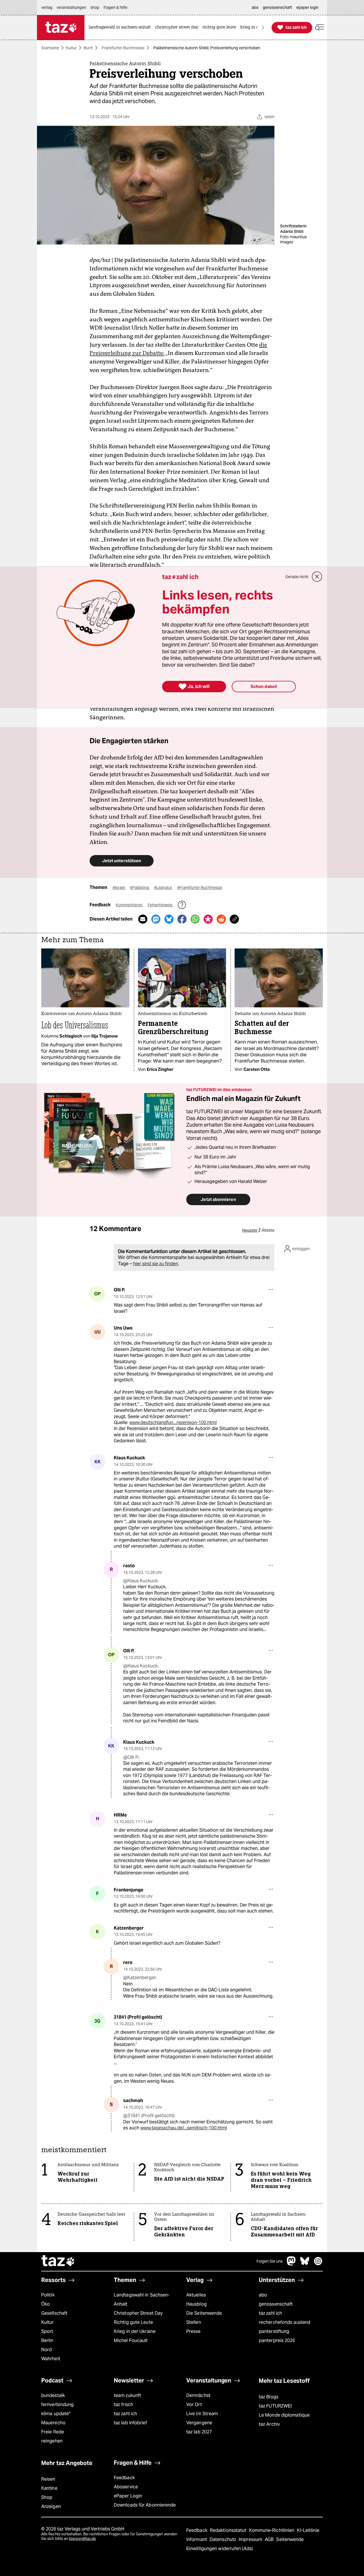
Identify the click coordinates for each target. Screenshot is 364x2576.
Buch (88, 48)
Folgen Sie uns (270, 2261)
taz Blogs (269, 2397)
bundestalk (53, 2395)
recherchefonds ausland (285, 2322)
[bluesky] (305, 2264)
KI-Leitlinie (308, 2530)
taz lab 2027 (199, 2432)
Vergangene (199, 2423)
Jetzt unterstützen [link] (122, 861)
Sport (47, 2331)
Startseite (50, 48)
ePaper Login (128, 2496)
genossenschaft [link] (277, 7)
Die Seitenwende (204, 2313)
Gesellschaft (54, 2313)
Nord (46, 2350)
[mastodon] (291, 2264)
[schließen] (317, 577)
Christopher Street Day (138, 2313)
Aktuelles (196, 2295)
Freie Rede (53, 2432)
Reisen (48, 2479)
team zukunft (127, 2395)
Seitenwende (290, 2539)
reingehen (52, 2441)
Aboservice (126, 2487)
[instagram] (318, 2264)
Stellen (194, 2322)
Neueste (250, 1230)
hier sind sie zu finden (156, 1264)
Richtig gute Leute (133, 2322)
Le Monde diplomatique (284, 2415)
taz (58, 2261)
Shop (47, 2497)
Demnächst (198, 2395)
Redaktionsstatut (229, 2530)
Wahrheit (51, 2359)
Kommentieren (130, 905)
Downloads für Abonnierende (145, 2505)
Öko (45, 2304)
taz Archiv (269, 2424)
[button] (320, 27)
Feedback (124, 2478)
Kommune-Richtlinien (272, 2530)
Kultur (71, 48)
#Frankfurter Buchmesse (200, 888)
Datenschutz (223, 2539)
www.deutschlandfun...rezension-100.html (173, 1422)
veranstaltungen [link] (71, 7)
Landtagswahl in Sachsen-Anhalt (142, 2299)
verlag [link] (47, 7)
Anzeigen (51, 2506)
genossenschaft (276, 2304)
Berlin (47, 2340)
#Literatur (164, 888)
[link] (121, 27)
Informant (197, 2539)
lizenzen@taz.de (82, 2539)
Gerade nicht (297, 577)
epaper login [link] (307, 7)
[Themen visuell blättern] (263, 27)
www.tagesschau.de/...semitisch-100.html (184, 2128)
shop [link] (95, 7)
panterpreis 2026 (277, 2340)
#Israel (119, 888)
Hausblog (197, 2304)
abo (263, 2295)
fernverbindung (57, 2405)
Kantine (49, 2488)
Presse (194, 2331)
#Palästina (140, 888)
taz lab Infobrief (130, 2423)
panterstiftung (274, 2331)
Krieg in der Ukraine (135, 2331)
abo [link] (255, 7)
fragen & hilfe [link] (115, 7)
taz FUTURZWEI (275, 2406)
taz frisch (123, 2405)
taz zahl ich (270, 2313)
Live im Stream (202, 2414)
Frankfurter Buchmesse (123, 48)
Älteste (268, 1230)
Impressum (251, 2539)
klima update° (56, 2414)
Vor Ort (194, 2405)
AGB (270, 2539)
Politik (48, 2295)
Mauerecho (53, 2423)
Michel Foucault (131, 2340)
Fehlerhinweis (160, 905)
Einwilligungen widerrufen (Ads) (220, 2549)
